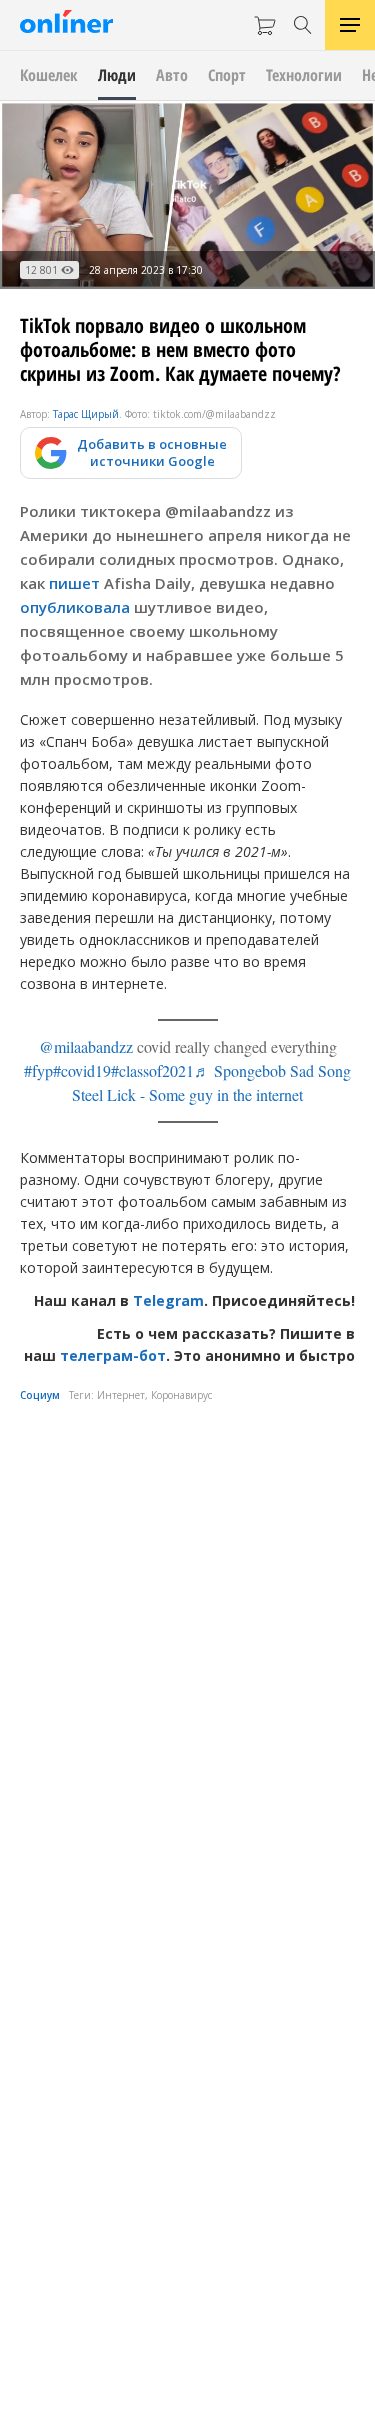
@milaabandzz (86, 1046)
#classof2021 (152, 1070)
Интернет (121, 1395)
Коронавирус (181, 1395)
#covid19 (82, 1070)
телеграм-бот (113, 1355)
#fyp (38, 1070)
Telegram (168, 1300)
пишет (74, 583)
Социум (40, 1395)
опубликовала (75, 607)
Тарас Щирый (86, 414)
